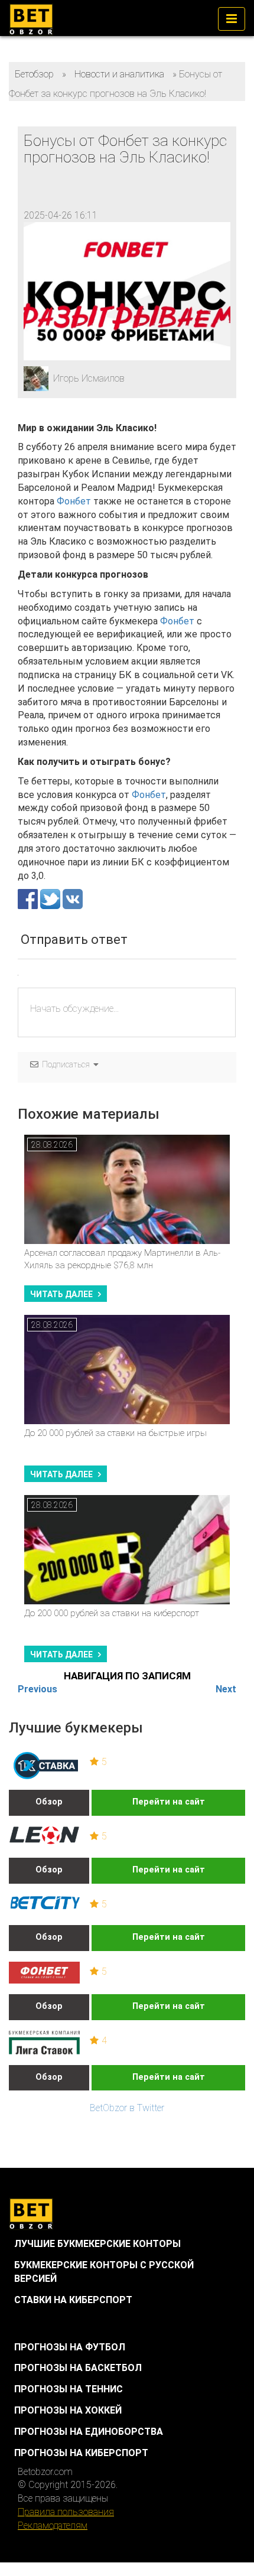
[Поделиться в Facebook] (29, 898)
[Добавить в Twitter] (51, 898)
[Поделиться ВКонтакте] (73, 898)
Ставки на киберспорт (73, 2300)
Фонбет (74, 501)
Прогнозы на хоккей (68, 2410)
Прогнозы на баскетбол (78, 2368)
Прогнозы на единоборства (89, 2432)
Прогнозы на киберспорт (81, 2453)
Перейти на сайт (169, 1802)
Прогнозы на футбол (70, 2347)
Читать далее (61, 1294)
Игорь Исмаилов (89, 378)
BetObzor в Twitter (127, 2108)
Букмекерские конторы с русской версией (104, 2272)
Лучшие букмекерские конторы (97, 2244)
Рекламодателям (53, 2525)
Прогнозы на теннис (69, 2389)
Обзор (49, 1802)
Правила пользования (66, 2512)
